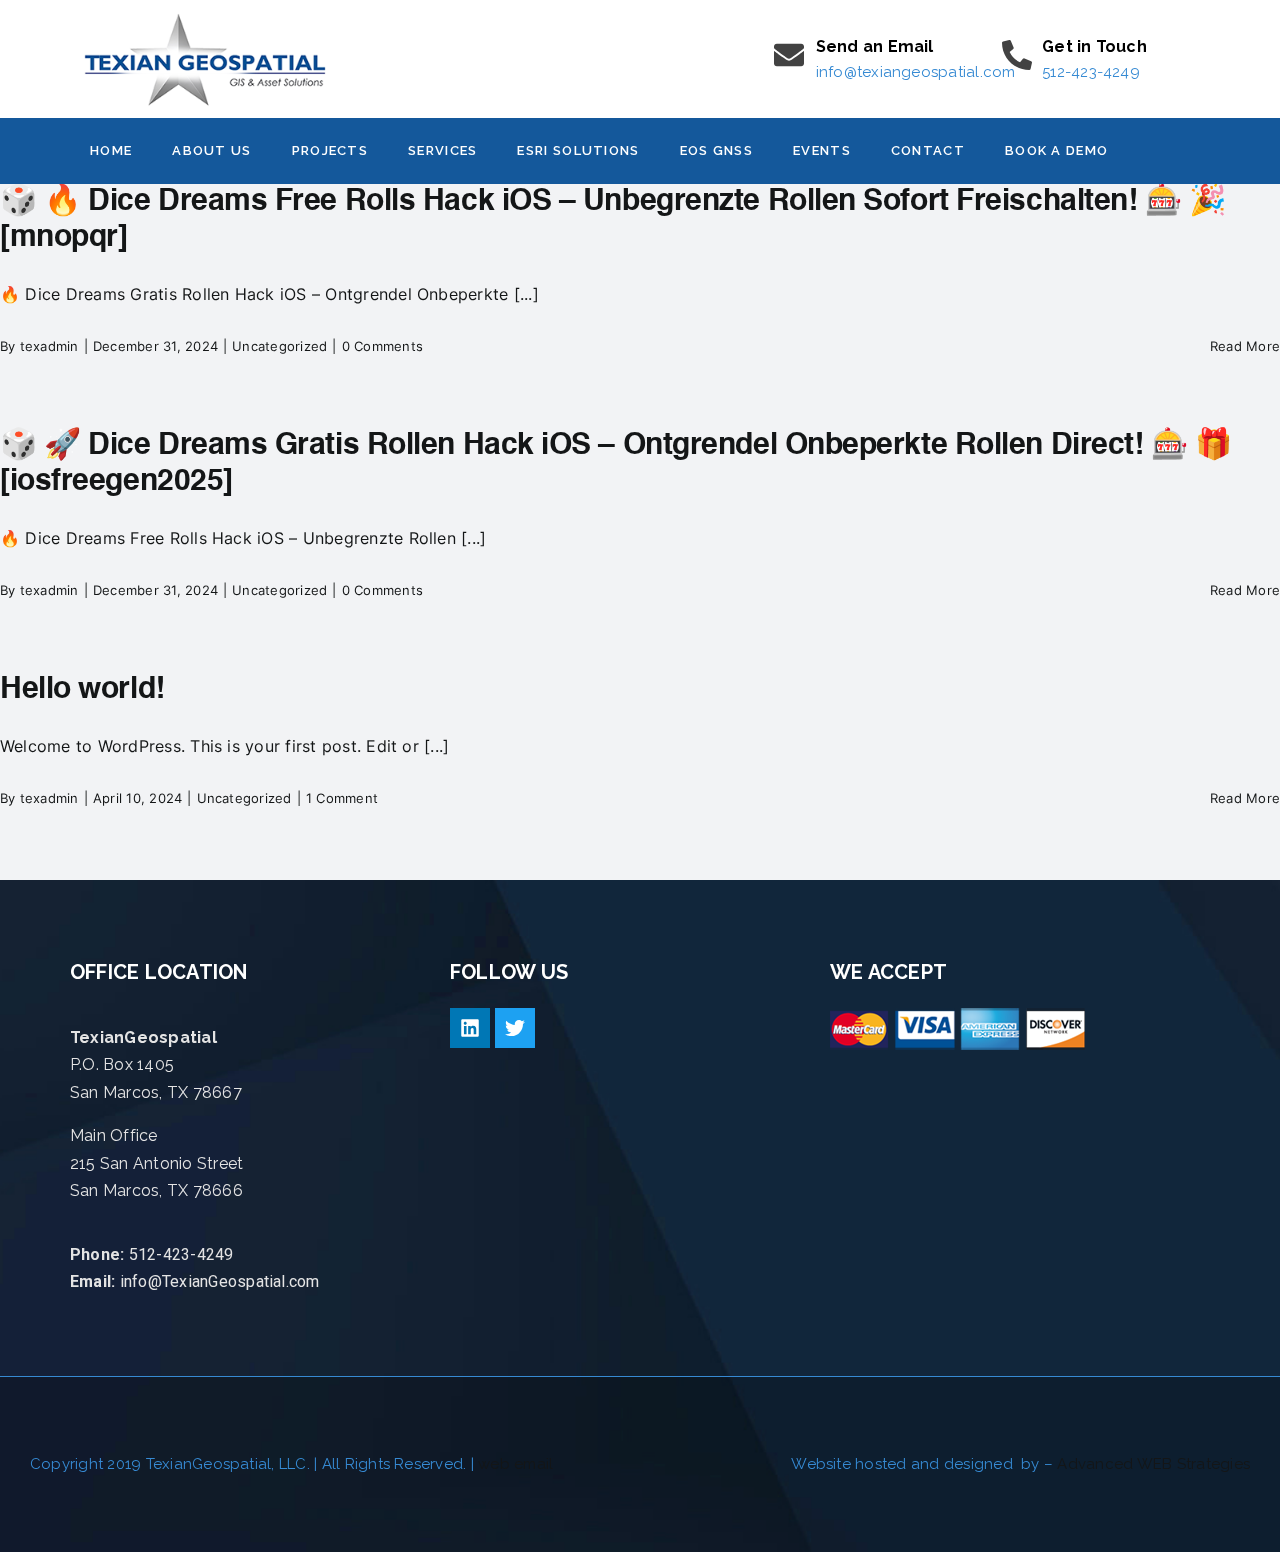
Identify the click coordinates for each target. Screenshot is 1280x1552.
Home (111, 150)
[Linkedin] (470, 1028)
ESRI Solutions (578, 150)
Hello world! (82, 690)
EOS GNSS (716, 150)
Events (822, 150)
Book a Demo (1056, 150)
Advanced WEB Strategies (1153, 1464)
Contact (928, 150)
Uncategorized (279, 346)
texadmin (49, 346)
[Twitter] (515, 1028)
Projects (330, 150)
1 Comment (342, 798)
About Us (211, 150)
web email (515, 1464)
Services (442, 150)
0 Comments (382, 346)
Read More (1245, 346)
